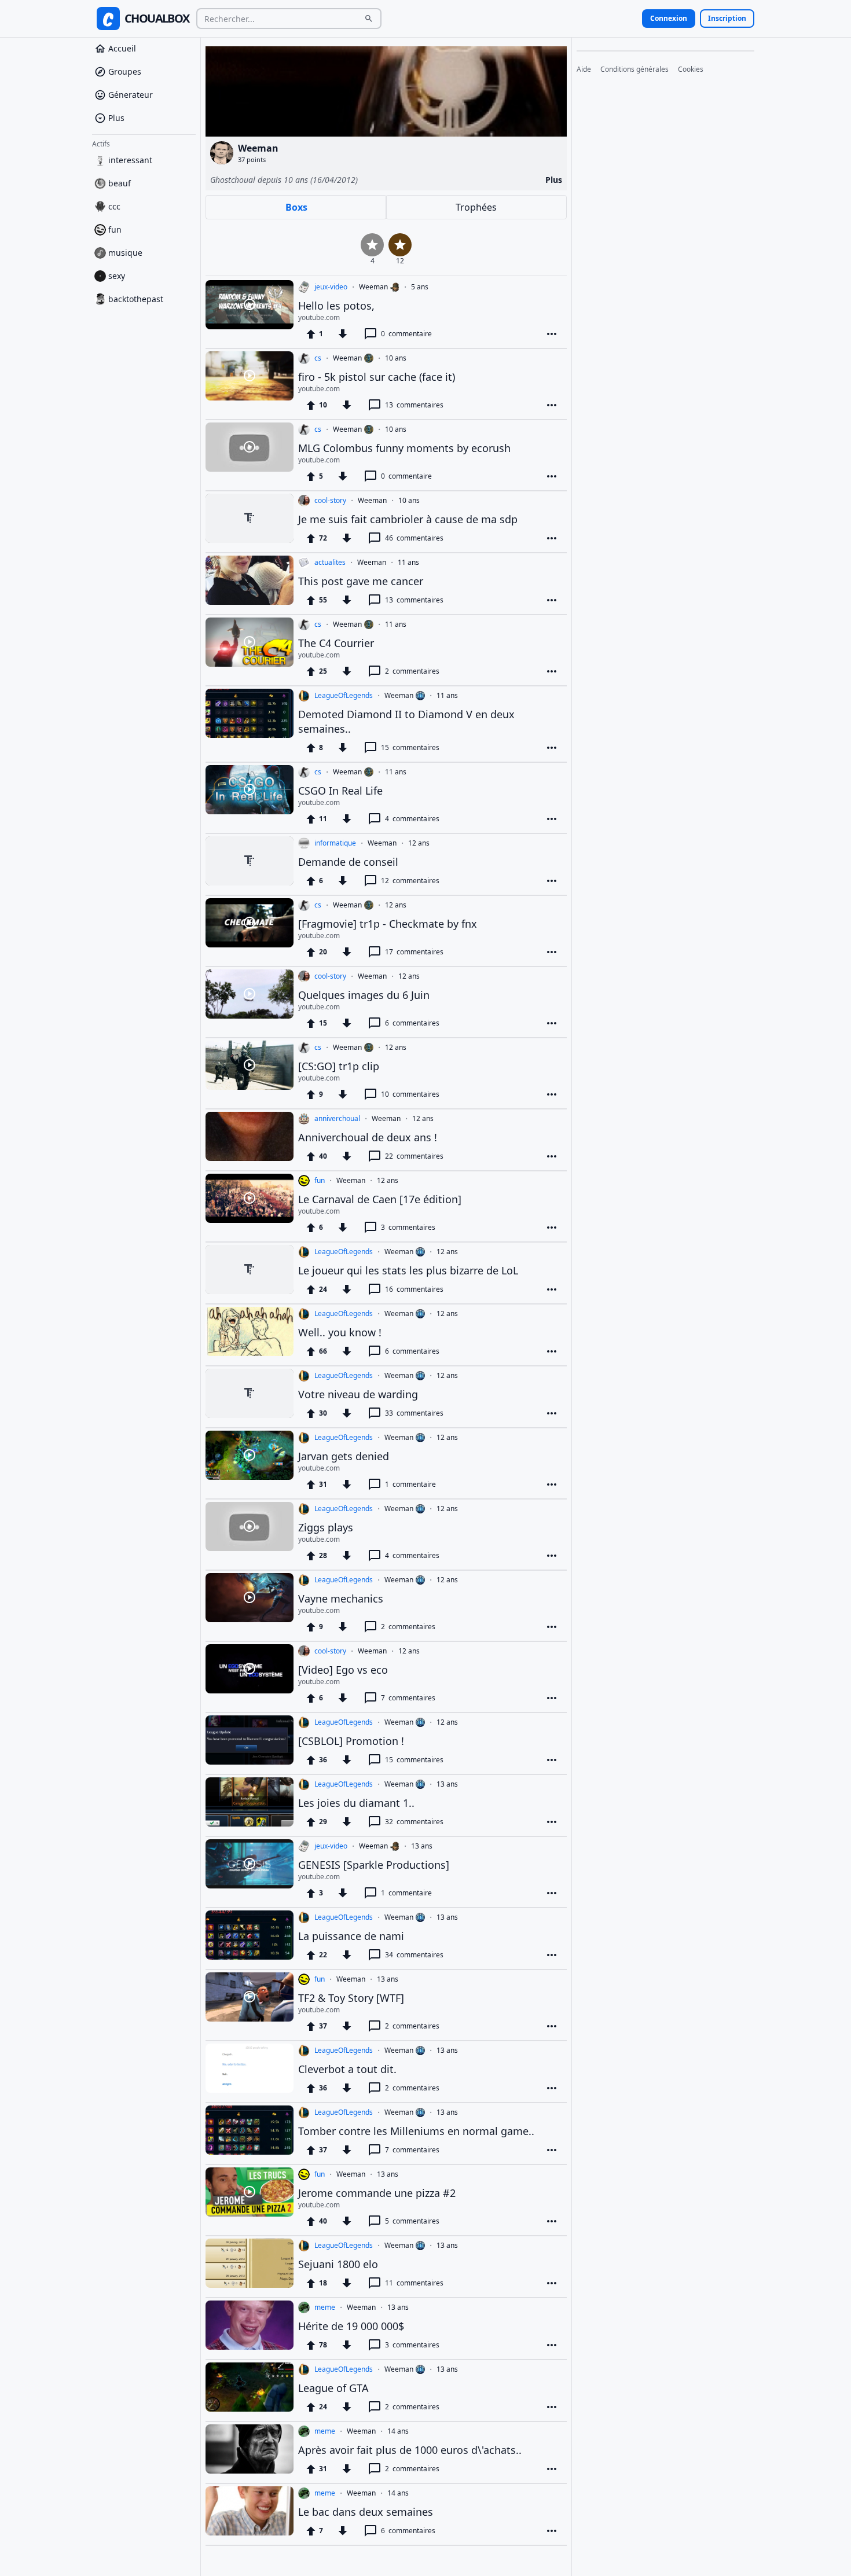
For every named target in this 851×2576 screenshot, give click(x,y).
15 (410, 747)
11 (414, 2283)
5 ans (420, 287)
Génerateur (131, 95)
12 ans (419, 843)
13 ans (447, 1784)
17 (414, 952)
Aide (584, 69)
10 (410, 1094)
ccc (114, 206)
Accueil (122, 48)
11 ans (408, 563)
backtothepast (136, 299)
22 (414, 1156)
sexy (117, 276)
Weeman (373, 287)
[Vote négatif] (343, 334)
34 (414, 1955)
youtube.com (319, 318)
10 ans (396, 358)
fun (115, 229)
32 (414, 1822)
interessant (130, 160)
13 (414, 405)
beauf (120, 183)
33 (414, 1413)
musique (125, 253)
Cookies (691, 69)
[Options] (552, 334)
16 (414, 1289)
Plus (116, 118)
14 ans (398, 2431)
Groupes (125, 71)
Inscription (727, 18)
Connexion (669, 18)
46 (414, 538)
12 (410, 881)
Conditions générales (634, 69)
